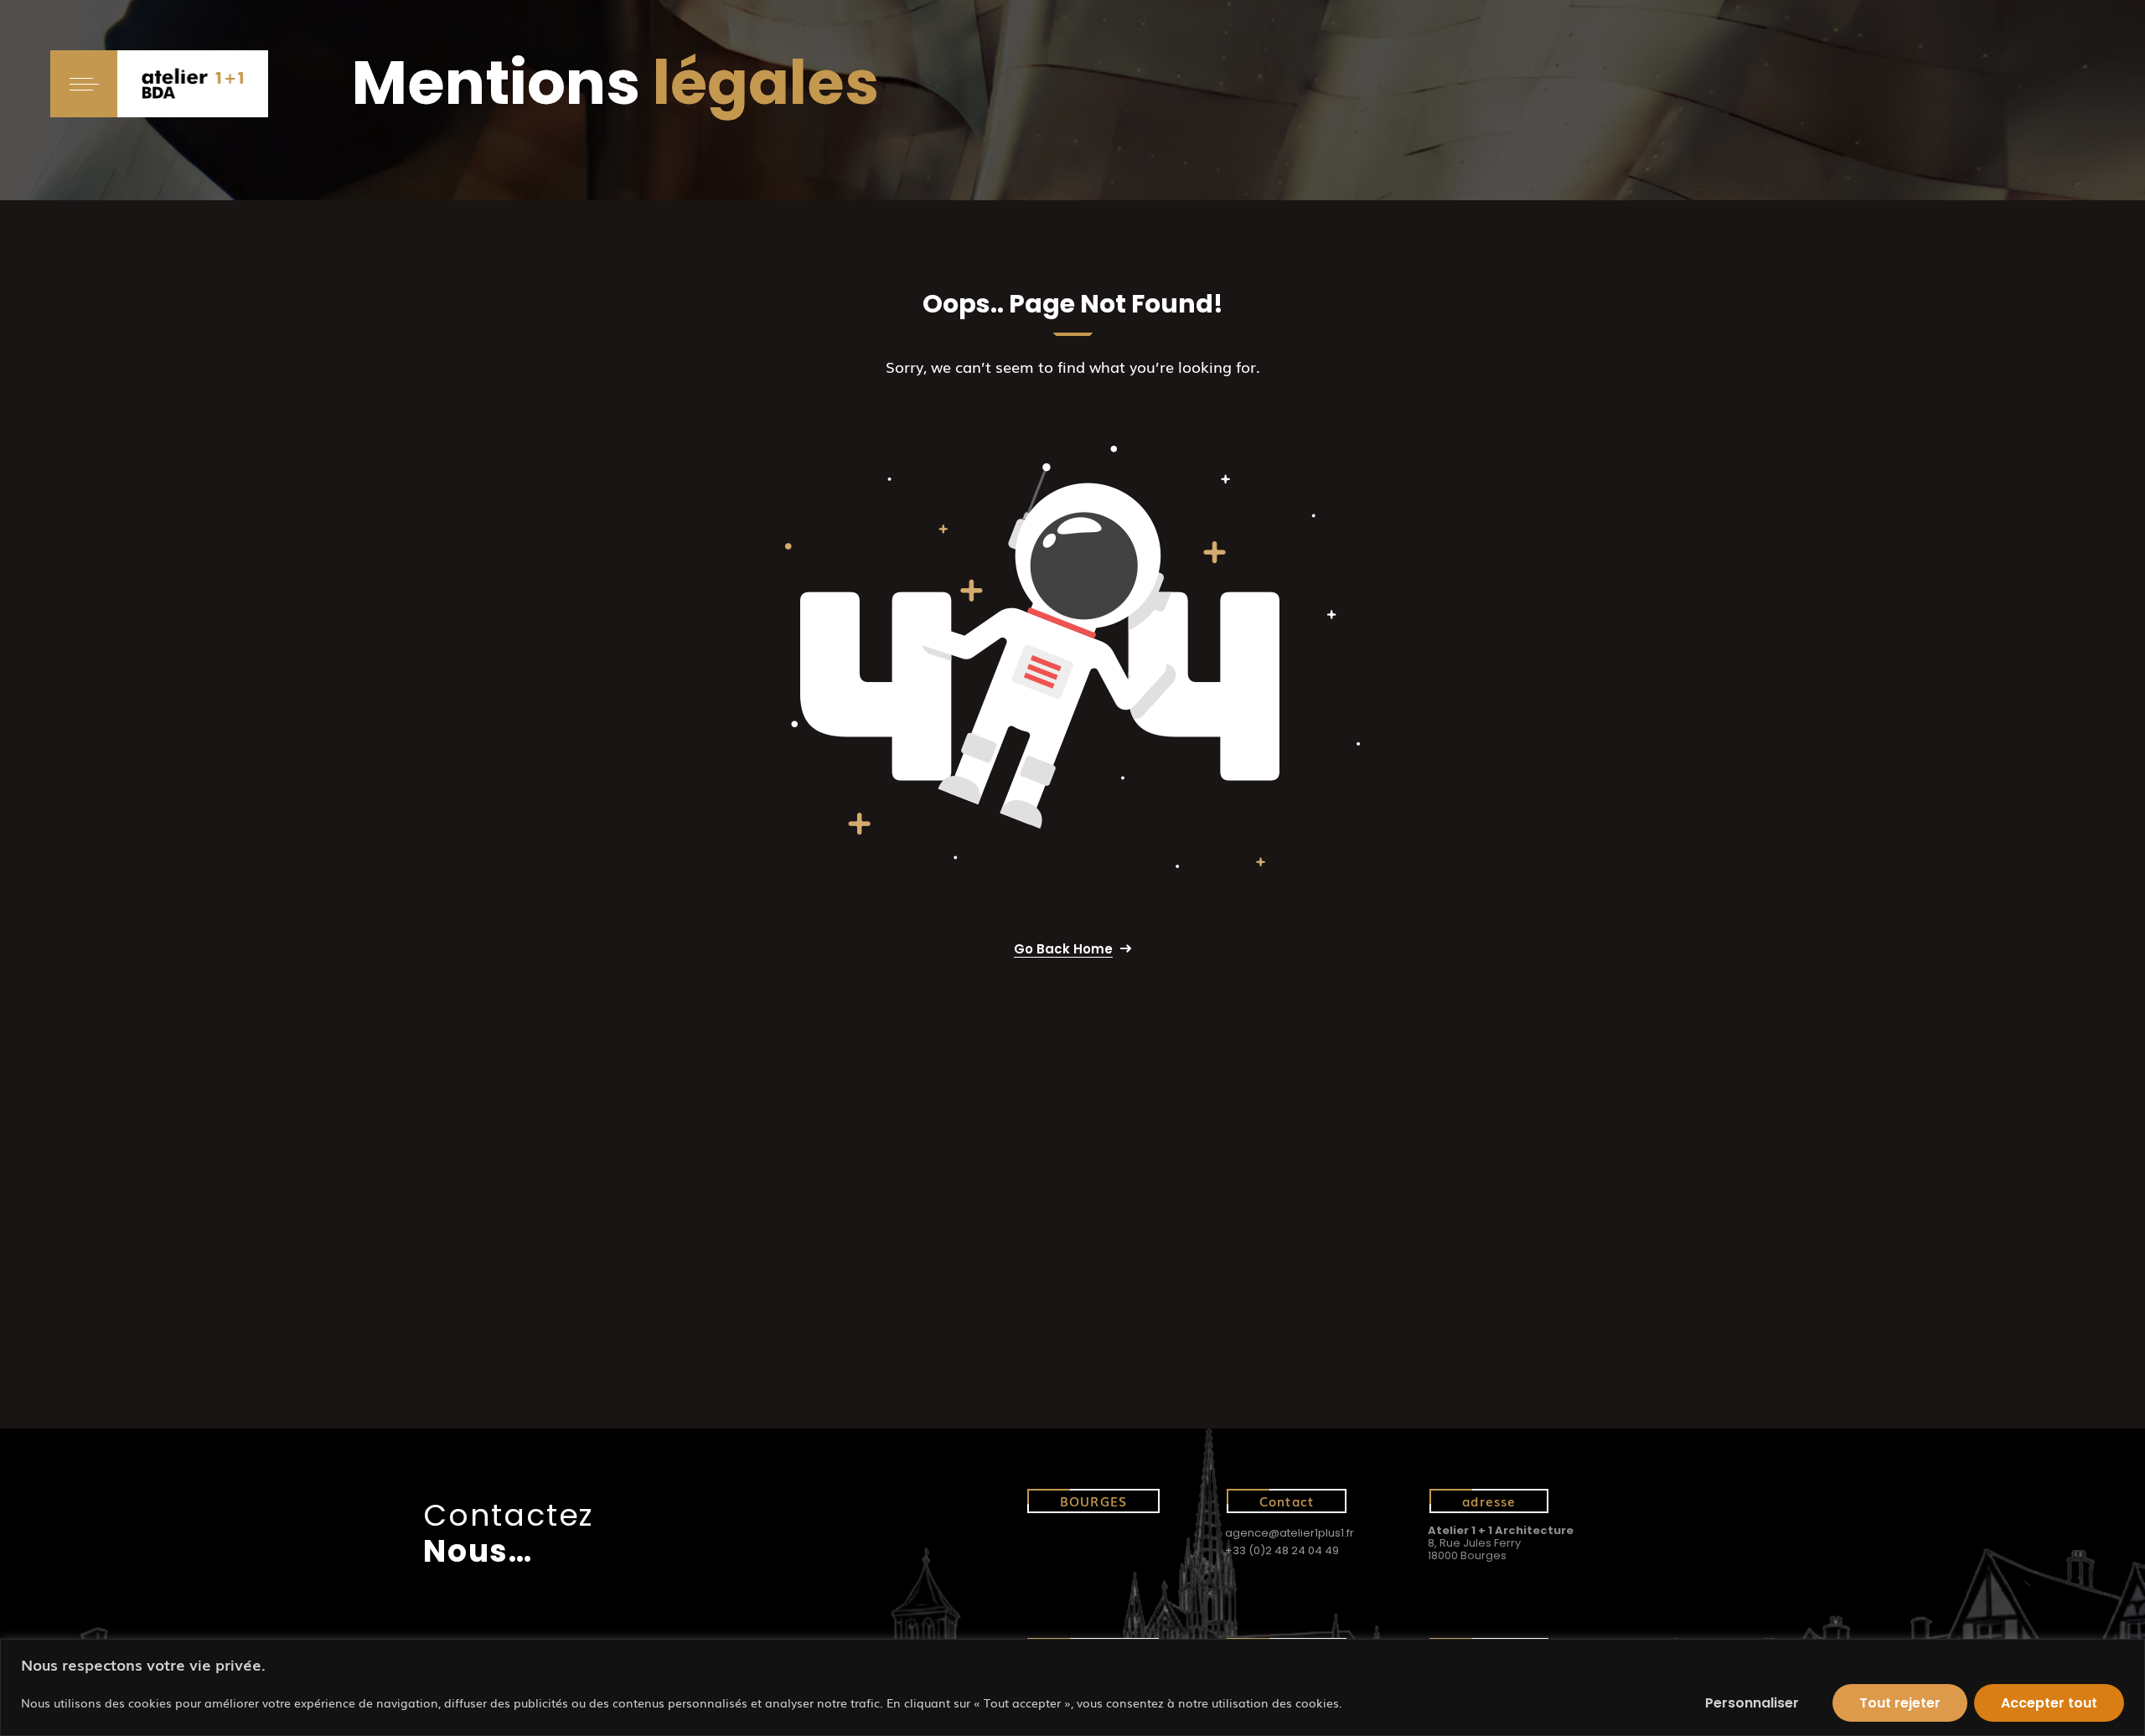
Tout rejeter (1900, 1703)
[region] (1072, 1687)
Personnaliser (1752, 1703)
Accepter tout (2049, 1703)
